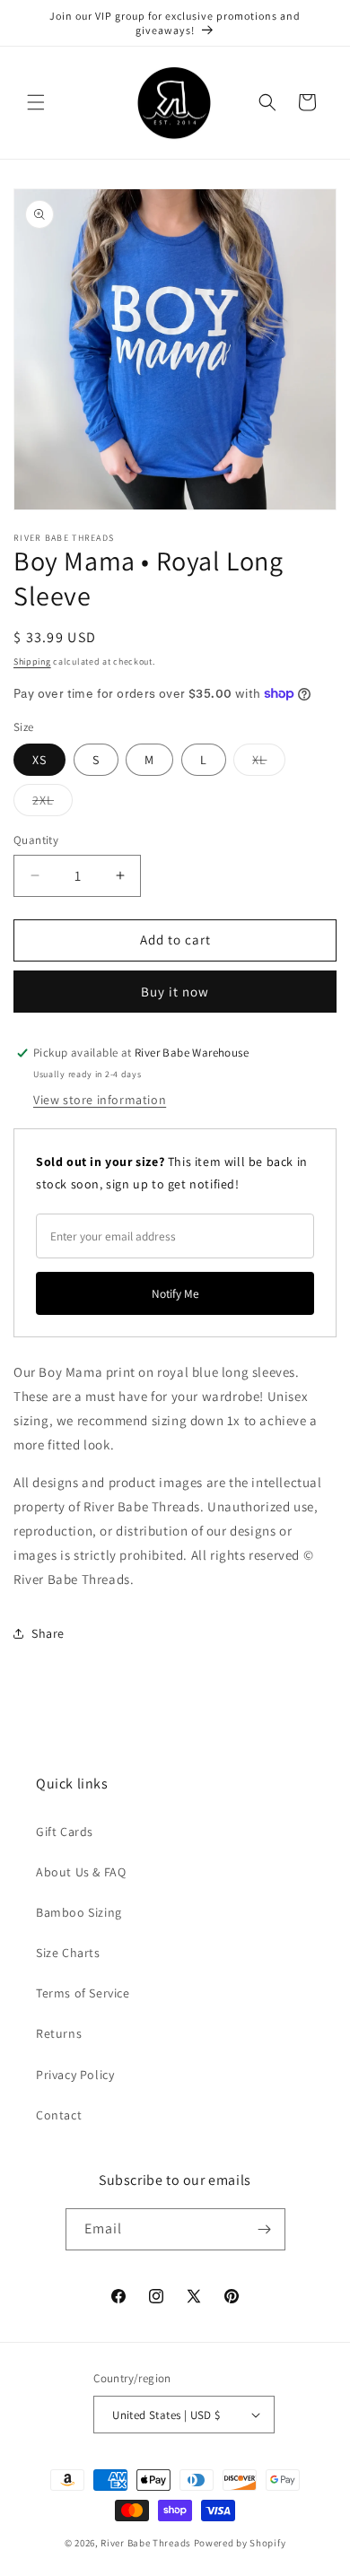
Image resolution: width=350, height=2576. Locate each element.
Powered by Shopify (240, 2543)
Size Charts (68, 1953)
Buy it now (175, 992)
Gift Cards (65, 1832)
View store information (100, 1100)
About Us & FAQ (81, 1872)
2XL (52, 804)
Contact (59, 2115)
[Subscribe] (265, 2229)
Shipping (32, 661)
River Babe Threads (146, 2543)
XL (269, 763)
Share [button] (48, 1633)
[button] (36, 102)
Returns (59, 2033)
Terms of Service (83, 1993)
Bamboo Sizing (79, 1912)
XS (39, 760)
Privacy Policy (75, 2075)
